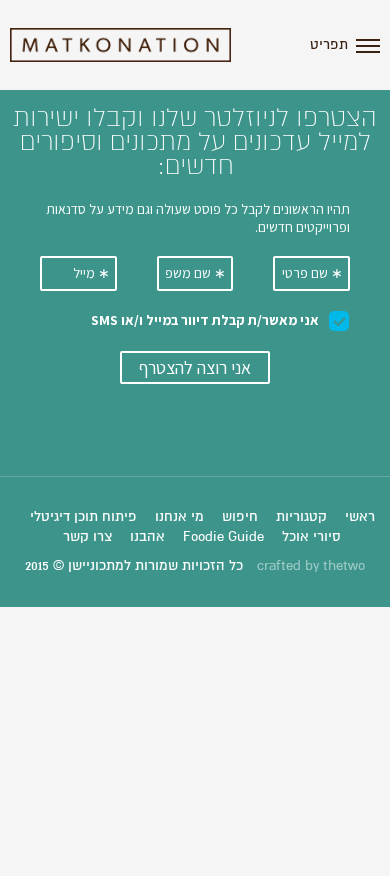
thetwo (344, 566)
